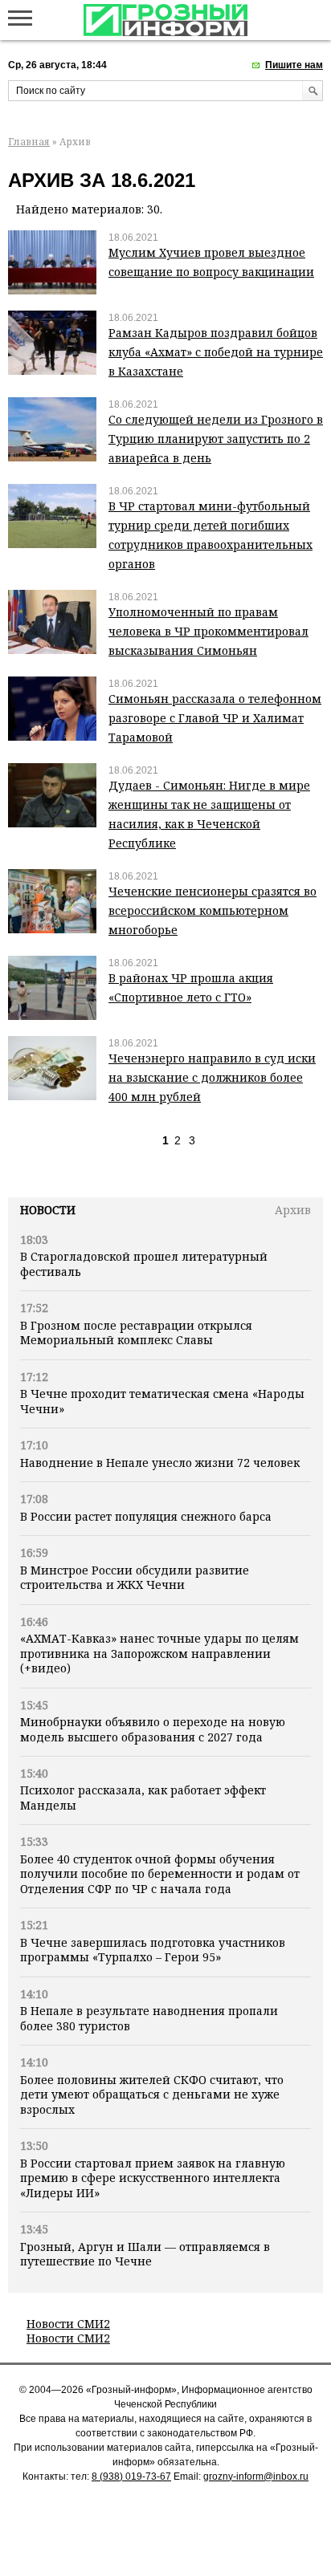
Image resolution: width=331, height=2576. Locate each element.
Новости (48, 1210)
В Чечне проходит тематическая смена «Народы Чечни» (162, 1401)
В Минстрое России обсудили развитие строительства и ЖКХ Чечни (135, 1577)
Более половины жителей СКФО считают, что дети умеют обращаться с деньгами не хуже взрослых (152, 2095)
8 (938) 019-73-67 (131, 2476)
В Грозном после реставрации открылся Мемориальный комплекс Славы (136, 1333)
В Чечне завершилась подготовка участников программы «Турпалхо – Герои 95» (153, 1950)
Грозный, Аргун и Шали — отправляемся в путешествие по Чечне (145, 2254)
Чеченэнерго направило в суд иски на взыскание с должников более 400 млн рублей (212, 1077)
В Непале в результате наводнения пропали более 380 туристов (149, 2018)
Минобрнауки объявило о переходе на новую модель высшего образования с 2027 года (153, 1729)
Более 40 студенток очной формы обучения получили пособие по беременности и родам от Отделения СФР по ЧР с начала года (160, 1874)
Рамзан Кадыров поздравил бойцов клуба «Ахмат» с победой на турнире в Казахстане (216, 352)
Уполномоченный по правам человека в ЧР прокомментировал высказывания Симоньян (208, 631)
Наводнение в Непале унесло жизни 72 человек (160, 1463)
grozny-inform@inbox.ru (256, 2476)
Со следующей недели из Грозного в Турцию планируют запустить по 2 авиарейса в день (216, 439)
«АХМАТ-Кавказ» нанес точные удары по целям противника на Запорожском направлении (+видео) (159, 1653)
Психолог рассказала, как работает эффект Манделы (143, 1797)
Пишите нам (294, 65)
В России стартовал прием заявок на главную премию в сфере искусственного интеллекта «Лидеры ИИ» (153, 2178)
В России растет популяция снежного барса (146, 1516)
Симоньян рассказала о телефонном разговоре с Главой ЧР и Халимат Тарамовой (215, 718)
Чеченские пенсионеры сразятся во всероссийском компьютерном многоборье (212, 910)
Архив (293, 1210)
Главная (29, 142)
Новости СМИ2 (68, 2324)
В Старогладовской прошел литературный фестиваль (144, 1264)
